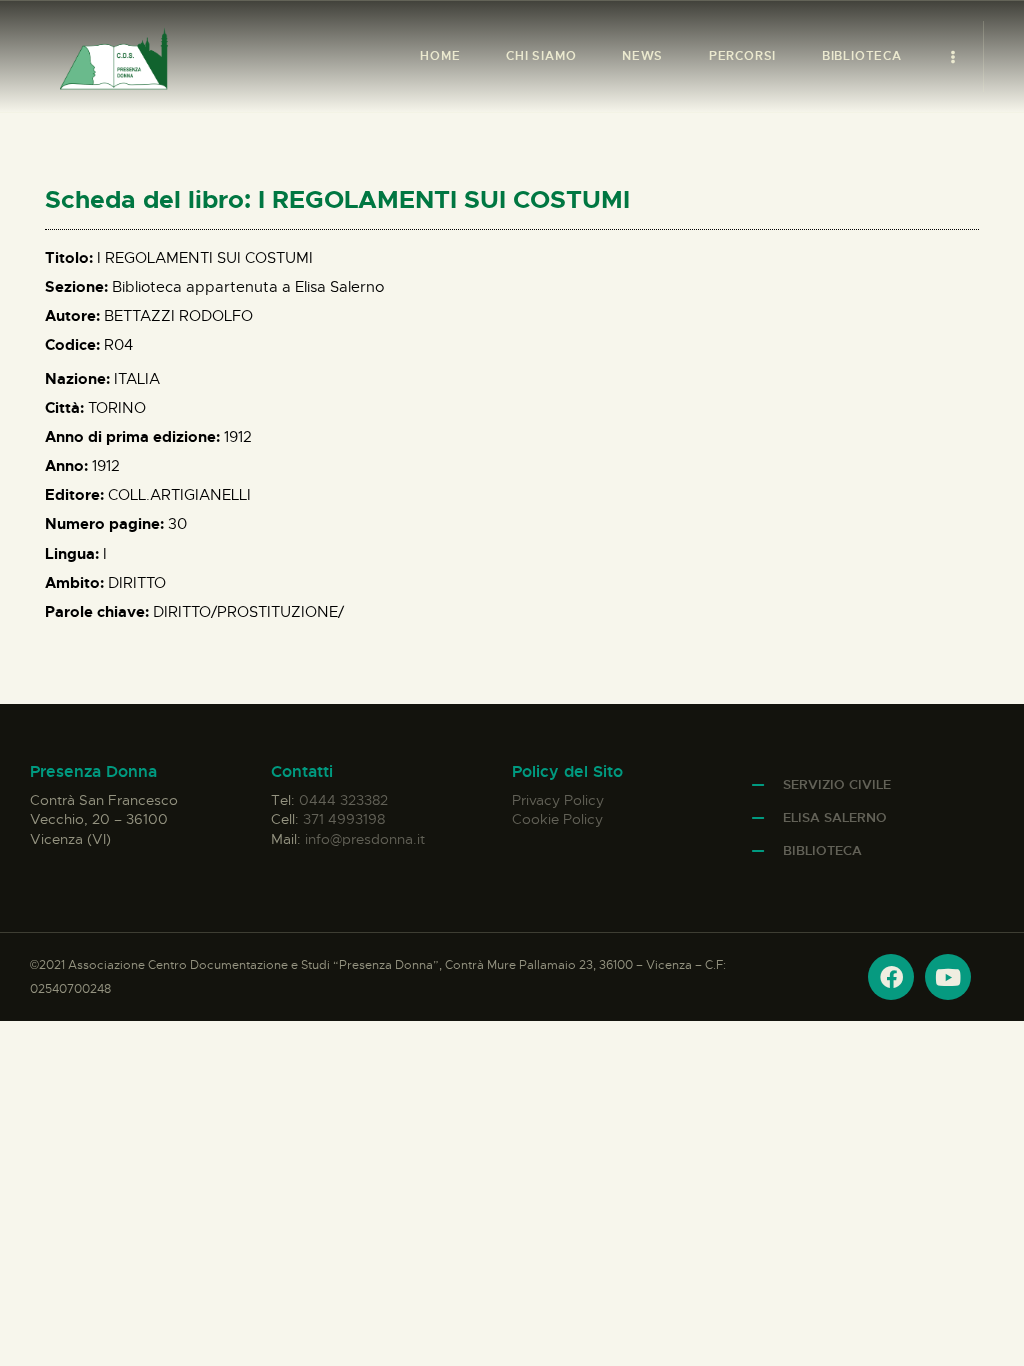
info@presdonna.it (365, 839)
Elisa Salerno (835, 817)
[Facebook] (891, 977)
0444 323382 (343, 800)
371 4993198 (344, 819)
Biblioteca (822, 850)
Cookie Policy (557, 819)
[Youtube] (948, 977)
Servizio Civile (837, 784)
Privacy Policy (558, 800)
